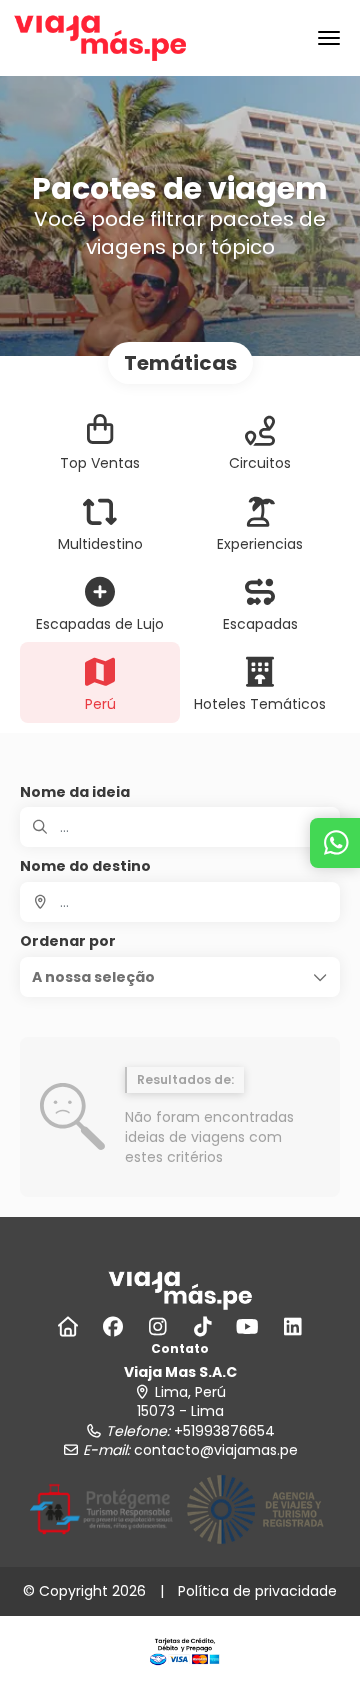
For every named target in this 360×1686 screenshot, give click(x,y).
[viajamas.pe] (180, 1289)
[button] (180, 977)
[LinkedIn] (292, 1327)
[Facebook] (112, 1327)
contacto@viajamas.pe (216, 1450)
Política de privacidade (257, 1591)
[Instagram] (157, 1327)
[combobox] (180, 902)
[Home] (67, 1327)
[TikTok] (202, 1327)
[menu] (329, 38)
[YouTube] (247, 1327)
